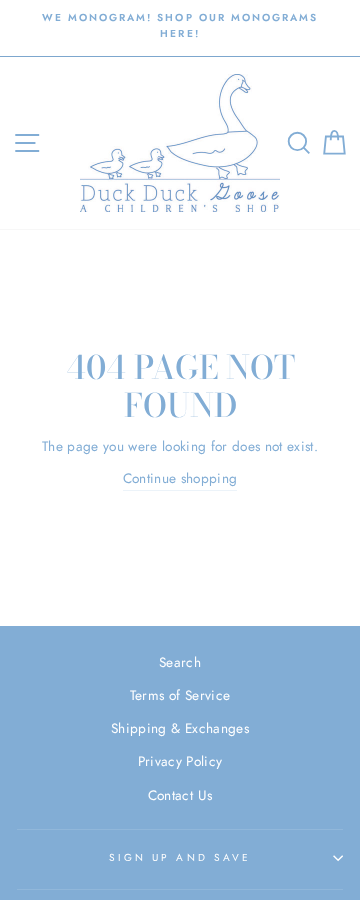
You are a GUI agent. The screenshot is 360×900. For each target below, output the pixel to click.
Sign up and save (180, 857)
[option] (180, 26)
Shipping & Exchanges (180, 728)
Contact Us (180, 795)
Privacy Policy (180, 761)
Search (180, 662)
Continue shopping (180, 478)
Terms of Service (180, 695)
